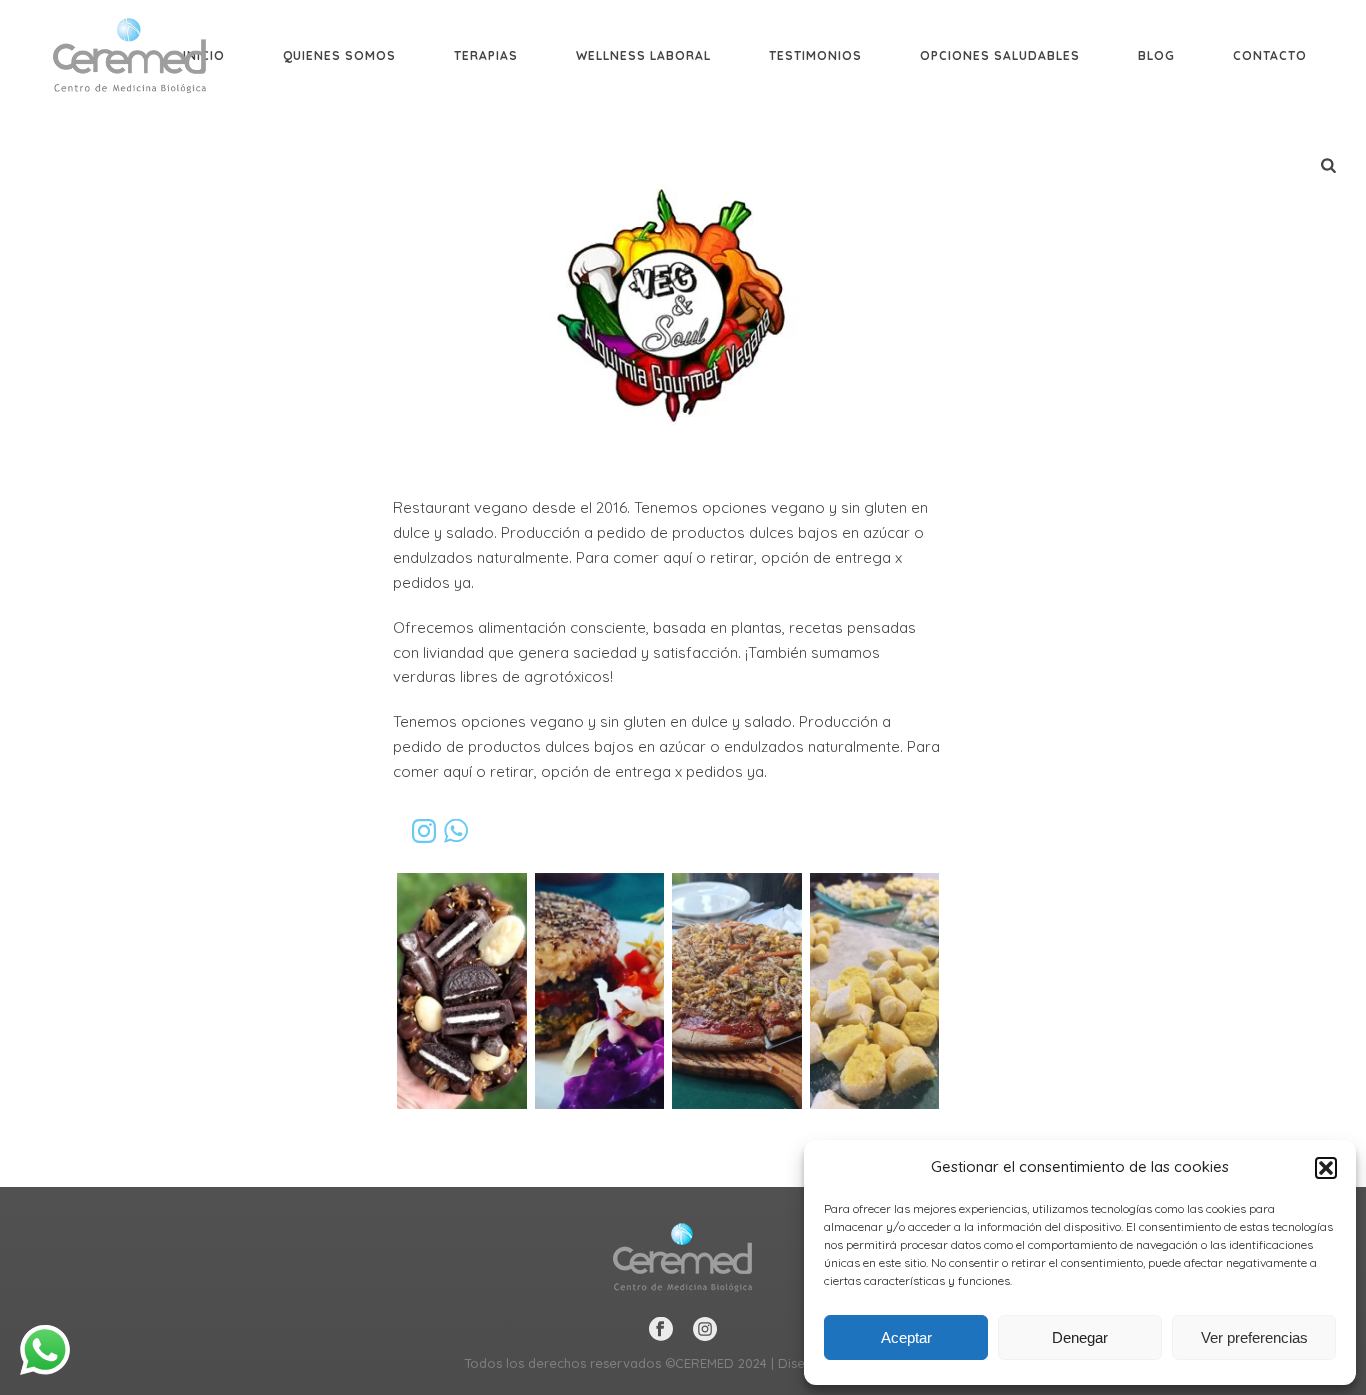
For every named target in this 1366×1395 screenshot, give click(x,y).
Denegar (1080, 1337)
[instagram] (705, 1330)
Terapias (486, 55)
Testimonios (815, 55)
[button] (1326, 1168)
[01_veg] (462, 991)
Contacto (1270, 55)
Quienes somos (339, 55)
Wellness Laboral (643, 55)
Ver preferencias (1254, 1337)
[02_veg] (600, 991)
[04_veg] (875, 991)
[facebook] (661, 1330)
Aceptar (906, 1337)
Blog (1156, 55)
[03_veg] (737, 991)
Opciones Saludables (1000, 55)
